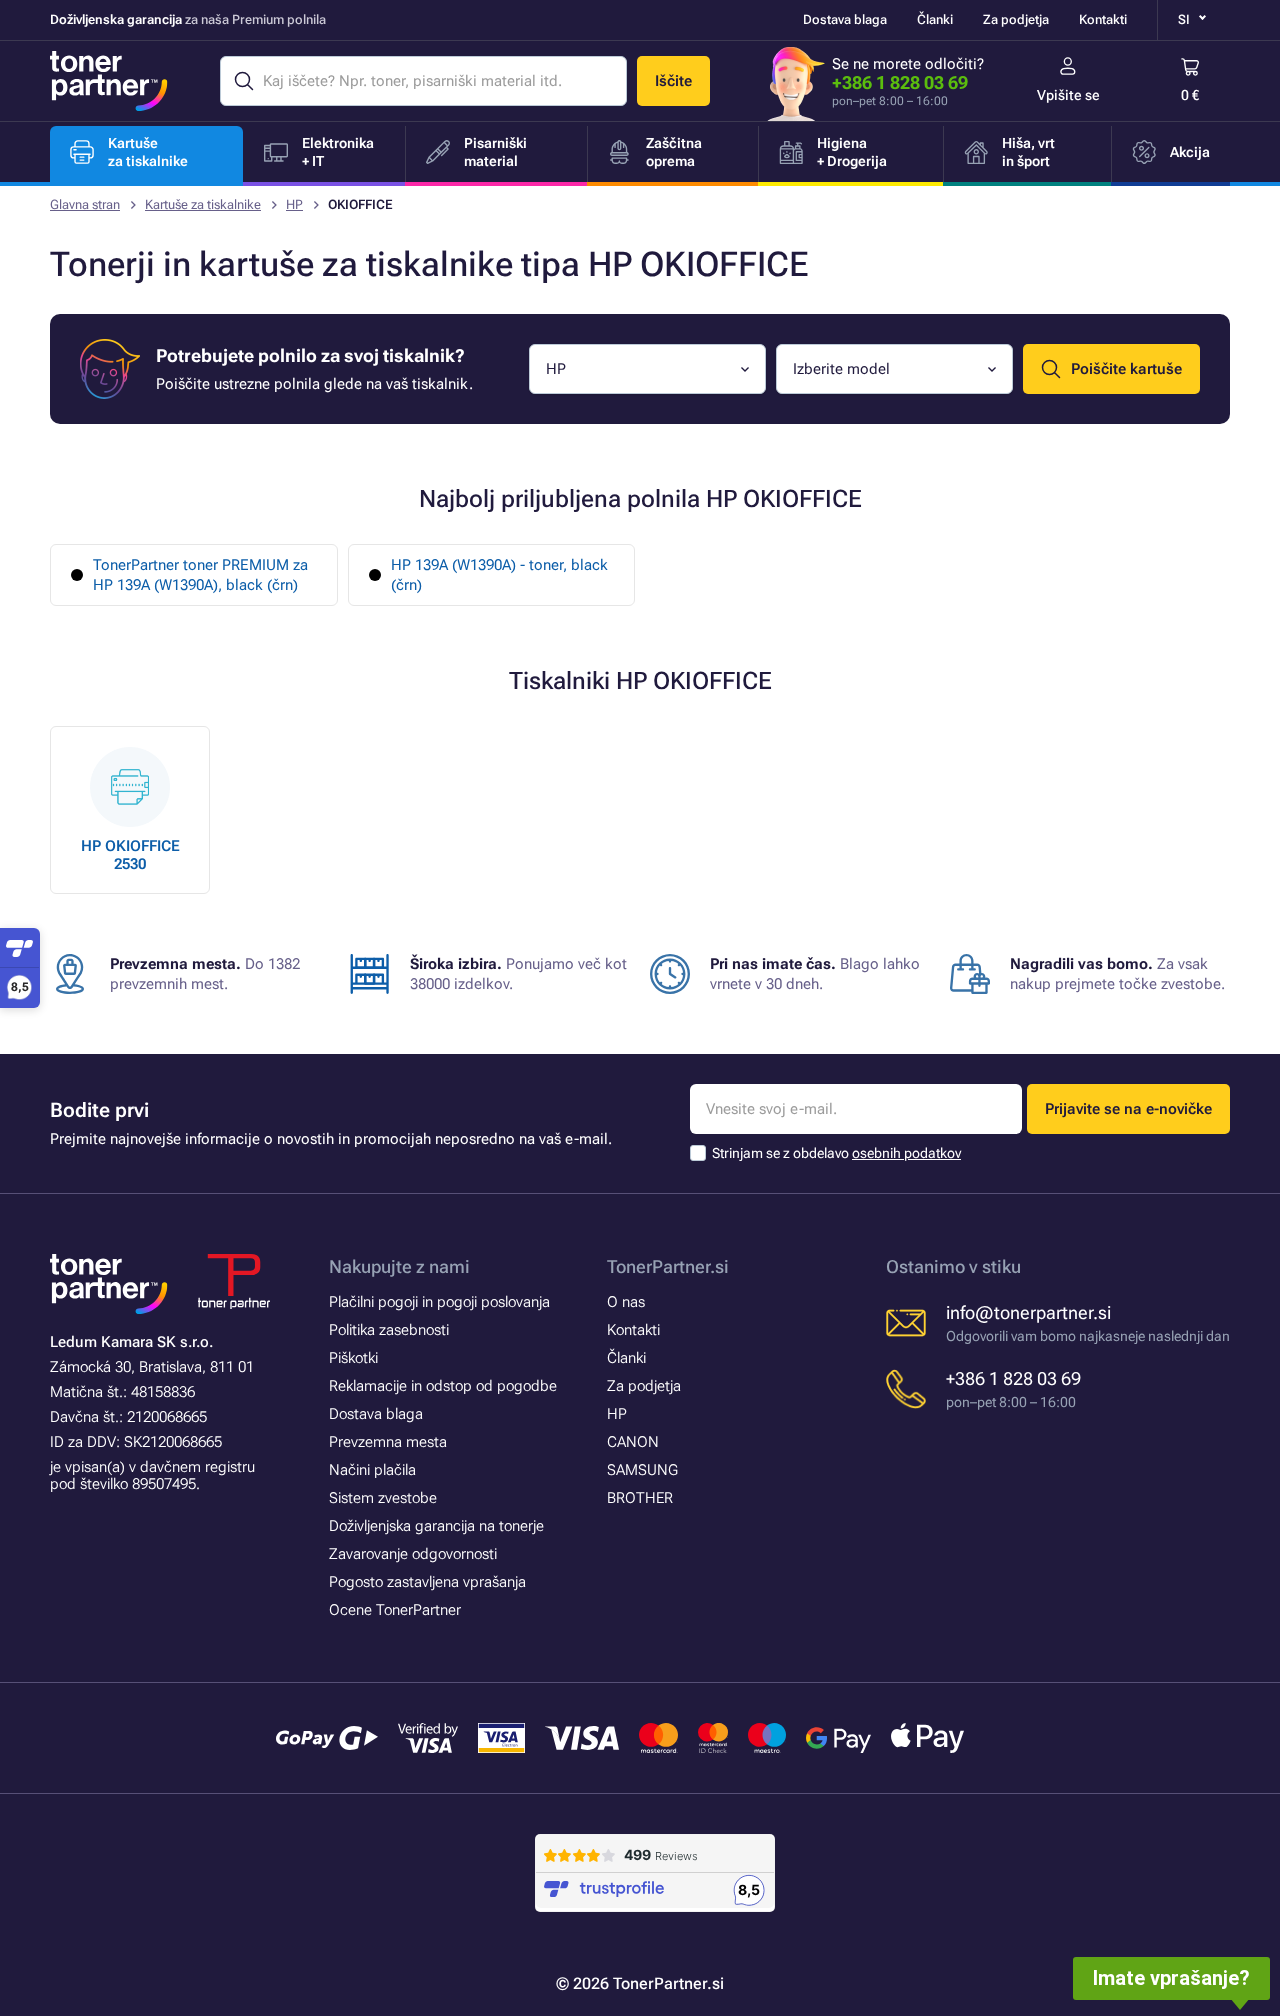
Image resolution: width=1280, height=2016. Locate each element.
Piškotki (353, 1358)
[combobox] (647, 369)
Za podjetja (1016, 19)
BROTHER (640, 1498)
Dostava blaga (845, 19)
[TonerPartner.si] (109, 81)
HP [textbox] (556, 369)
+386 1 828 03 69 (900, 82)
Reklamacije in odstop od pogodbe (443, 1386)
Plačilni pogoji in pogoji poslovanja (439, 1302)
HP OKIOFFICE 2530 (130, 855)
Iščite (673, 81)
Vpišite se (1068, 95)
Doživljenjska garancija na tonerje (436, 1526)
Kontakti (1103, 19)
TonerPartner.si (668, 1266)
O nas (626, 1302)
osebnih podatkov (906, 1153)
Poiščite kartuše (1126, 369)
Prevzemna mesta (388, 1442)
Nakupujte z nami (399, 1266)
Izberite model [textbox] (841, 369)
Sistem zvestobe (383, 1498)
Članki (935, 19)
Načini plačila (372, 1470)
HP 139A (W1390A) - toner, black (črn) (499, 575)
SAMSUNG (642, 1470)
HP (294, 204)
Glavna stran (85, 204)
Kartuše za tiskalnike (203, 204)
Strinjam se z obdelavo (836, 1153)
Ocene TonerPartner (395, 1610)
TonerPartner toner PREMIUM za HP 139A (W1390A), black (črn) (200, 575)
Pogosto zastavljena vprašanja (427, 1582)
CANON (633, 1442)
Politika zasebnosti (389, 1330)
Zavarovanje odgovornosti (413, 1554)
